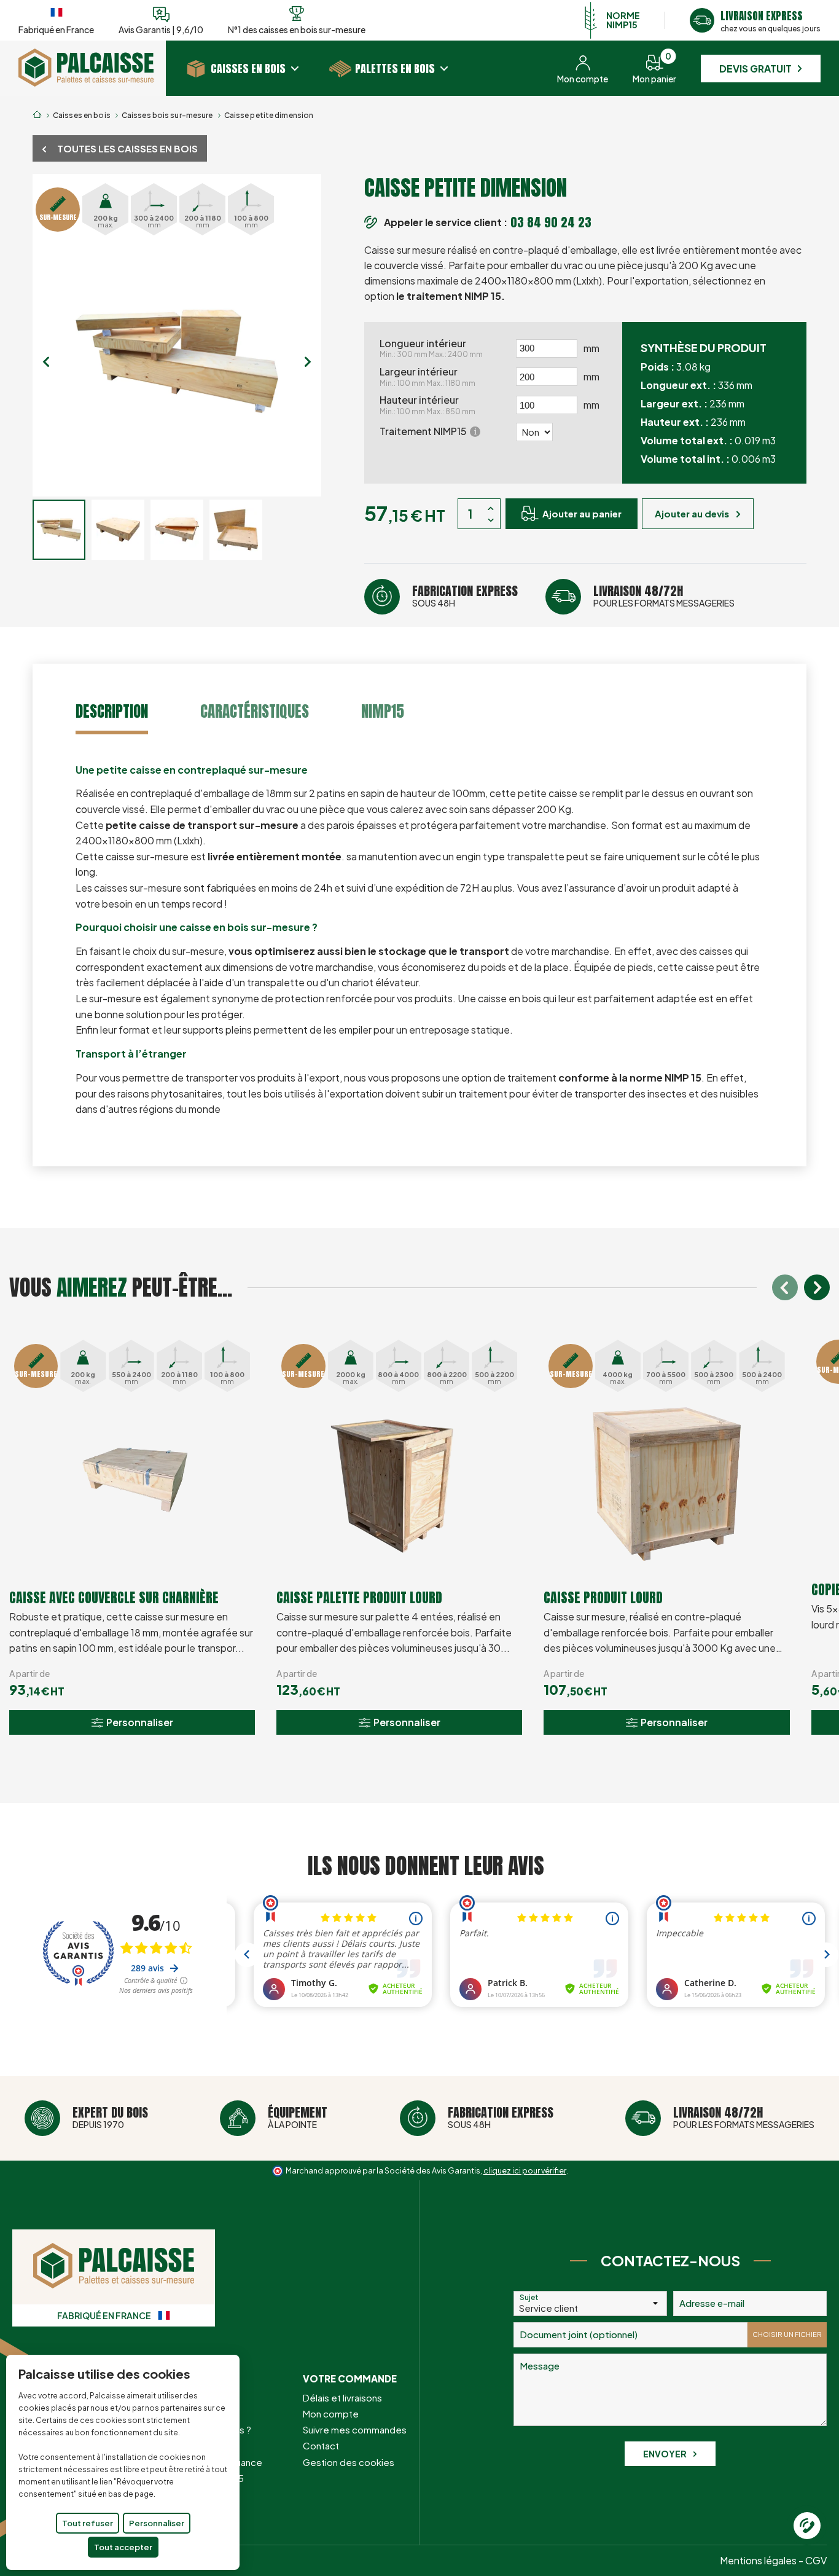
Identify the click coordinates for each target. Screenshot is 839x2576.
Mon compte (331, 2413)
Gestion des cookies (349, 2462)
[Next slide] (307, 362)
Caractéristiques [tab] (255, 711)
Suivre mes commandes (355, 2429)
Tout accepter (123, 2547)
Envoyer (665, 2454)
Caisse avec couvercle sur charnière (114, 1597)
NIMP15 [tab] (383, 711)
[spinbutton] (547, 348)
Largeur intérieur (427, 377)
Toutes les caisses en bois (127, 148)
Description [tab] (112, 711)
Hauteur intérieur (427, 405)
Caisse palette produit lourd (359, 1597)
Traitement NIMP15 (428, 431)
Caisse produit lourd (603, 1597)
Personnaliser (157, 2523)
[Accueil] (86, 83)
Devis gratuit (755, 69)
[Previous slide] (46, 362)
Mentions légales (758, 2560)
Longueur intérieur (431, 348)
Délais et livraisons (342, 2397)
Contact (321, 2445)
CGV (816, 2560)
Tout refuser (88, 2523)
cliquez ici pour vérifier (525, 2170)
